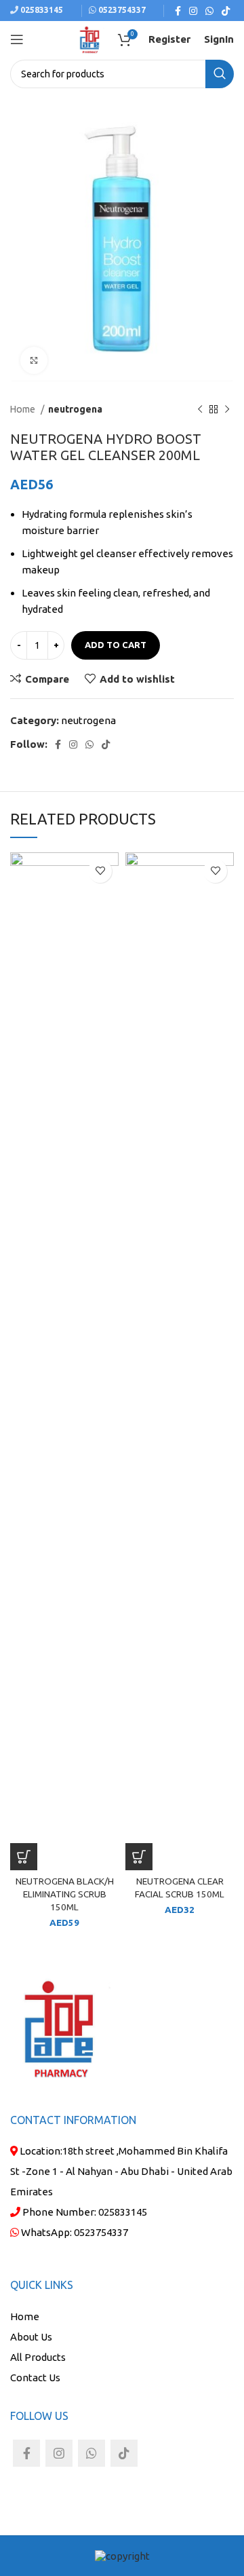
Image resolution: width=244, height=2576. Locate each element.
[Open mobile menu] (17, 39)
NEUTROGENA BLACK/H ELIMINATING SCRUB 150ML (65, 1894)
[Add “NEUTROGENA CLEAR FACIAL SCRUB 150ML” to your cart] (139, 1857)
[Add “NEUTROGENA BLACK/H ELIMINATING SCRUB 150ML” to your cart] (24, 1857)
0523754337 (101, 2232)
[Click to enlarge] (34, 360)
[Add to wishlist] (100, 871)
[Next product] (227, 409)
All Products (38, 2357)
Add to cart (116, 645)
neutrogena (75, 409)
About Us (31, 2337)
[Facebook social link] (178, 11)
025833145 (41, 10)
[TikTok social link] (226, 11)
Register (169, 39)
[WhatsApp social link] (209, 11)
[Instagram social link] (193, 11)
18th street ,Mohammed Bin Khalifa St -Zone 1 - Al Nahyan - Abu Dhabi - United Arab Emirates (121, 2171)
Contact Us (35, 2378)
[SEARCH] (220, 74)
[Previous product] (200, 409)
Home (24, 409)
